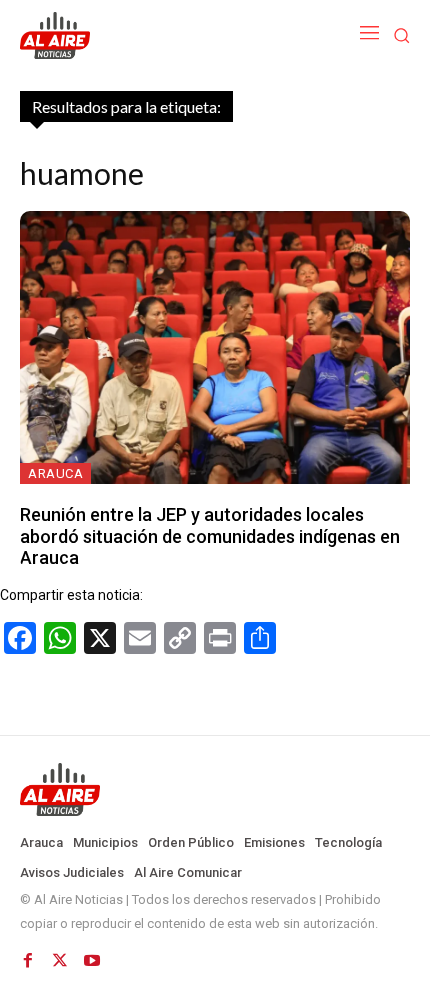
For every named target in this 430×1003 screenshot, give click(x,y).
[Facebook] (28, 961)
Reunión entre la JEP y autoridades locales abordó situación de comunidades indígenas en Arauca (210, 536)
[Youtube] (92, 961)
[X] (60, 961)
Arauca (55, 473)
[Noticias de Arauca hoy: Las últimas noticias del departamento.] (215, 790)
